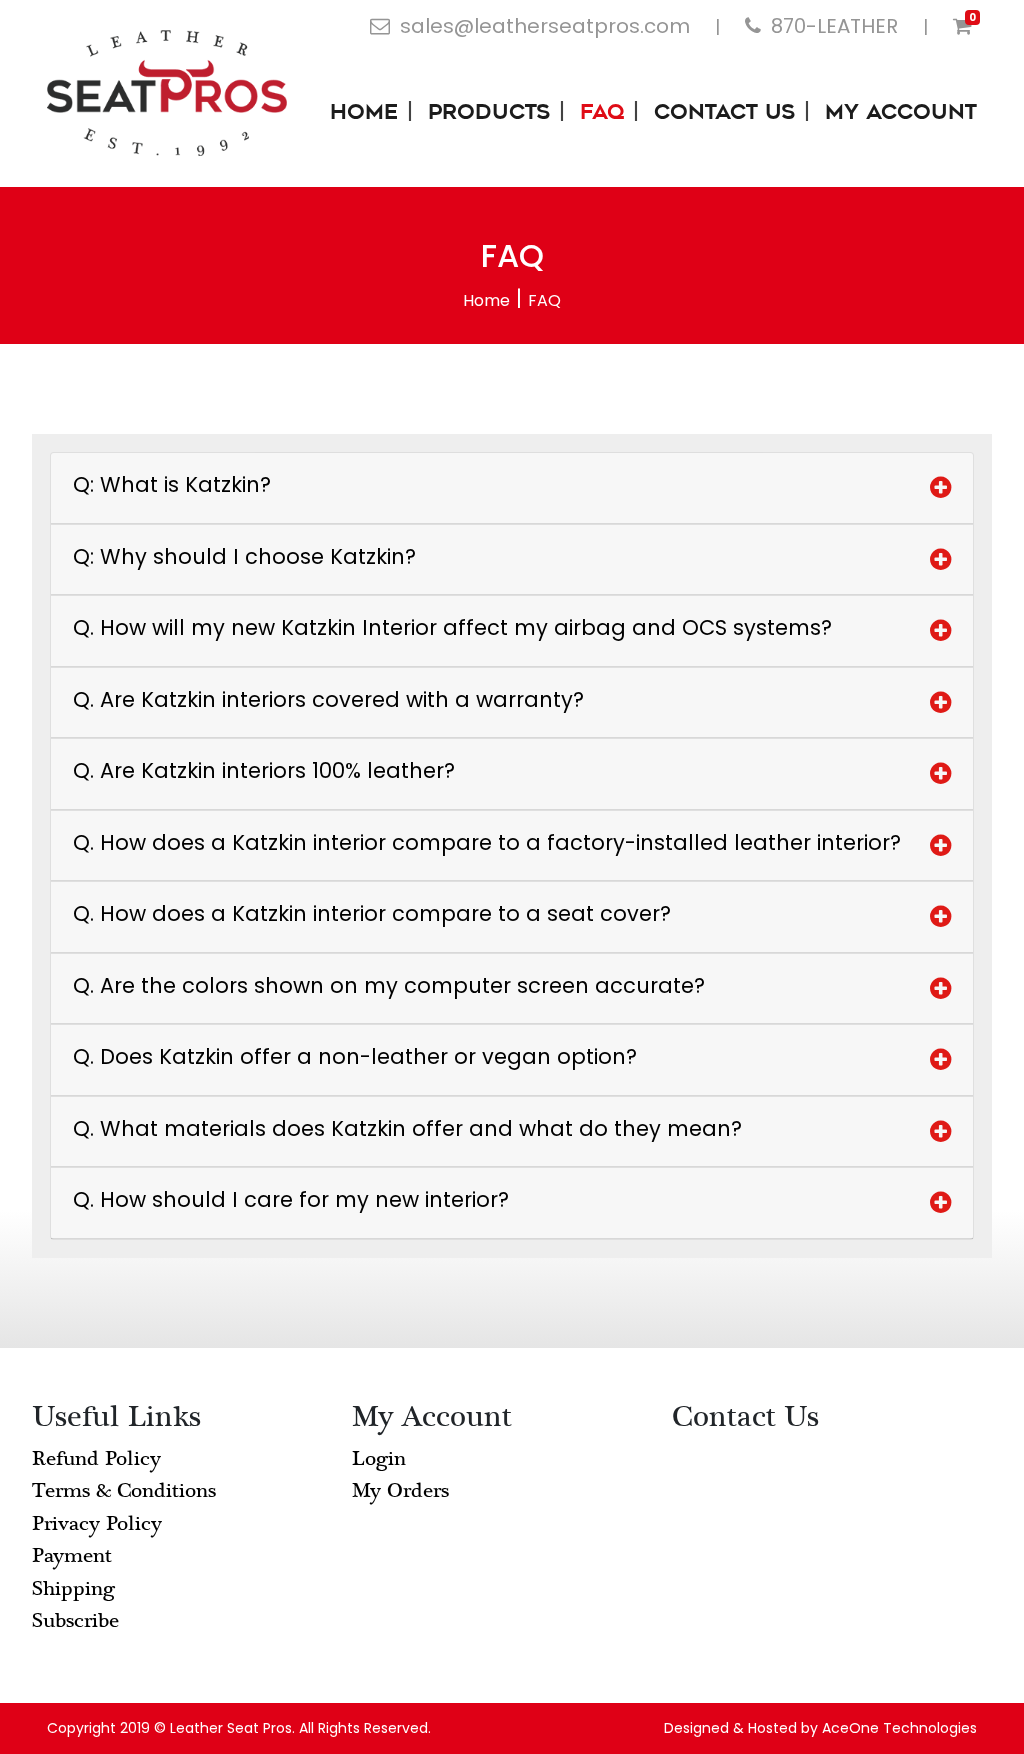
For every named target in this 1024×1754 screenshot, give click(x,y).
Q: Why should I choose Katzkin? (244, 556)
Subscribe (75, 1620)
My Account (901, 113)
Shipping (73, 1588)
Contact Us (724, 113)
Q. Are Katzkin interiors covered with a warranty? (328, 699)
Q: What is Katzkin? (172, 484)
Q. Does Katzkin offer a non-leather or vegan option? (355, 1056)
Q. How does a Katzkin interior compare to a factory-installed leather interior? (487, 842)
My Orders (400, 1490)
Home (364, 113)
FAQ (602, 113)
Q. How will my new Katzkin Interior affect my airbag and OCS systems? (452, 627)
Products (489, 113)
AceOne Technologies (899, 1728)
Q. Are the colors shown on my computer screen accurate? (389, 985)
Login (379, 1458)
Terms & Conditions (124, 1490)
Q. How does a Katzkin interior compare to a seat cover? (372, 913)
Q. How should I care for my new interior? (291, 1199)
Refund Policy (96, 1458)
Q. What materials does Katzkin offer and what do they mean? (407, 1128)
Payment (72, 1555)
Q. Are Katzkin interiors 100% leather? (264, 770)
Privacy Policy (97, 1523)
